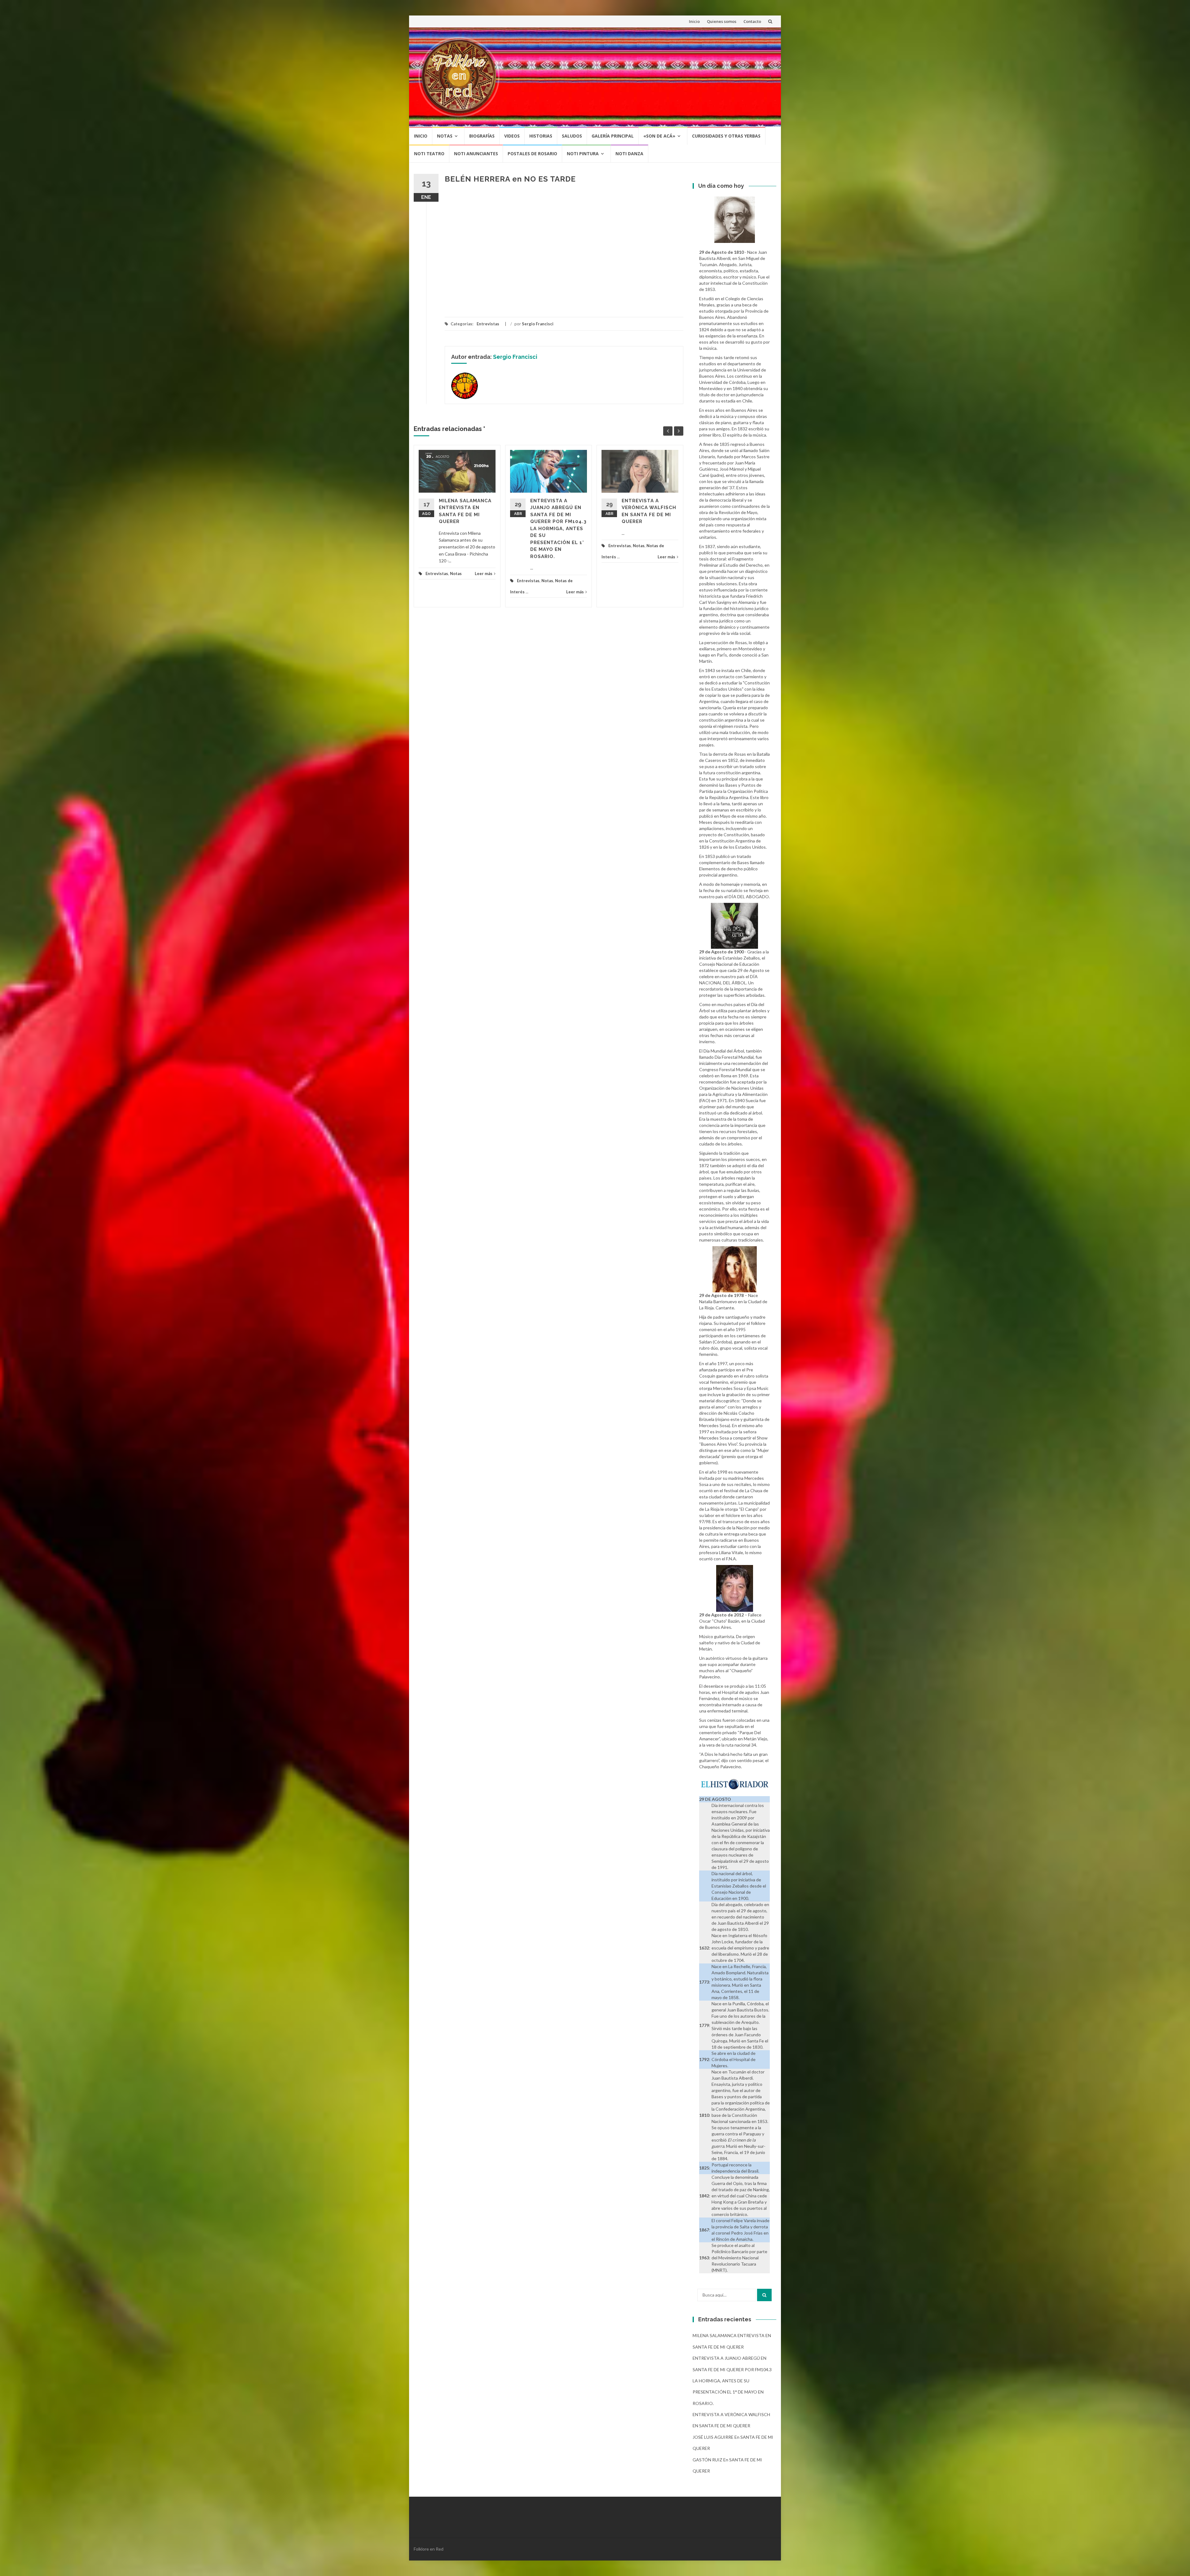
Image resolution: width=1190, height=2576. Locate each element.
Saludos (572, 136)
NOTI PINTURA (583, 154)
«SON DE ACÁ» (659, 136)
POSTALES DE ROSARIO (532, 154)
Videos (512, 136)
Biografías (482, 136)
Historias (541, 136)
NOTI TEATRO (429, 154)
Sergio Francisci (538, 324)
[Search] (764, 2295)
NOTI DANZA (629, 154)
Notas (445, 136)
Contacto (752, 21)
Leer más (484, 574)
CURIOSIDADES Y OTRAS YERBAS (726, 136)
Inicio (694, 21)
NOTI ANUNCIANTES (476, 154)
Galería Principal (613, 136)
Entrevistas (488, 324)
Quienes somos (722, 21)
